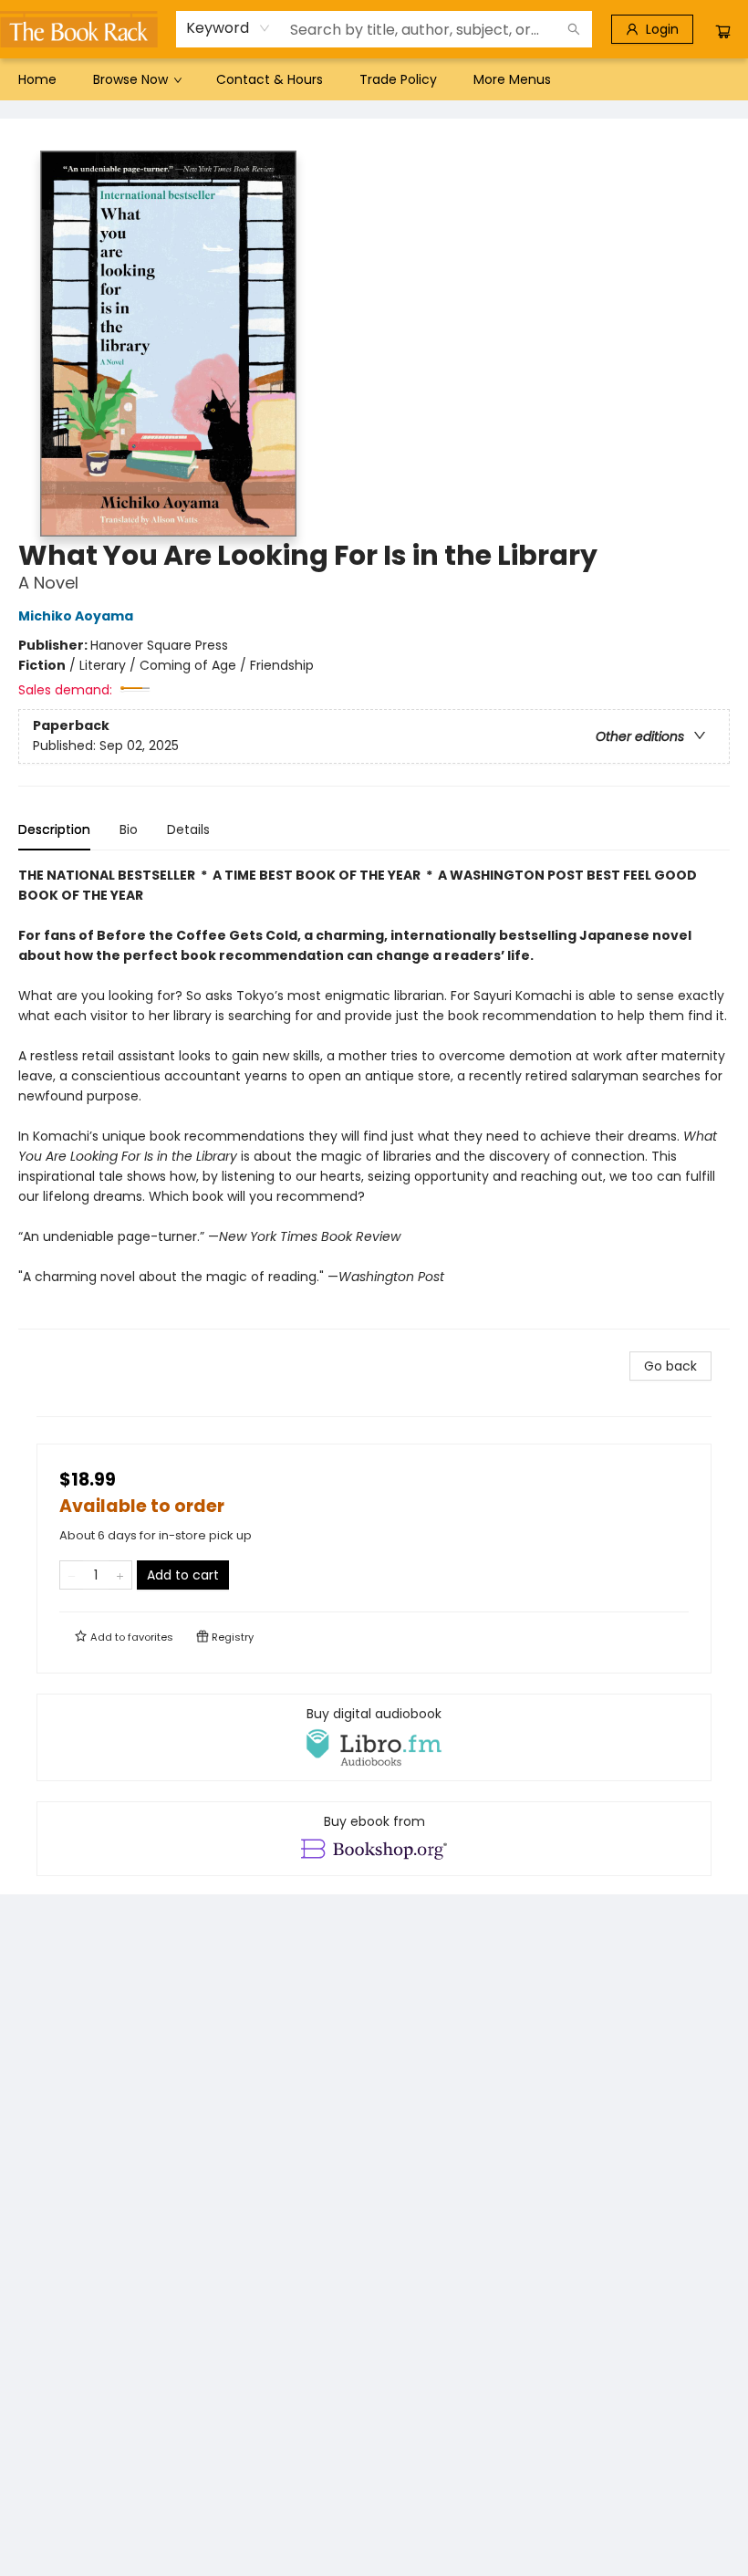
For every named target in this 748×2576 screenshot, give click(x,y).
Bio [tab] (129, 829)
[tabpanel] (374, 1097)
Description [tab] (54, 829)
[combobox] (229, 28)
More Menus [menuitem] (512, 79)
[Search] (574, 29)
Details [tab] (188, 829)
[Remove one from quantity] (72, 1575)
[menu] (374, 79)
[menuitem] (37, 79)
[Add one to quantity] (120, 1575)
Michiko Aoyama (76, 616)
